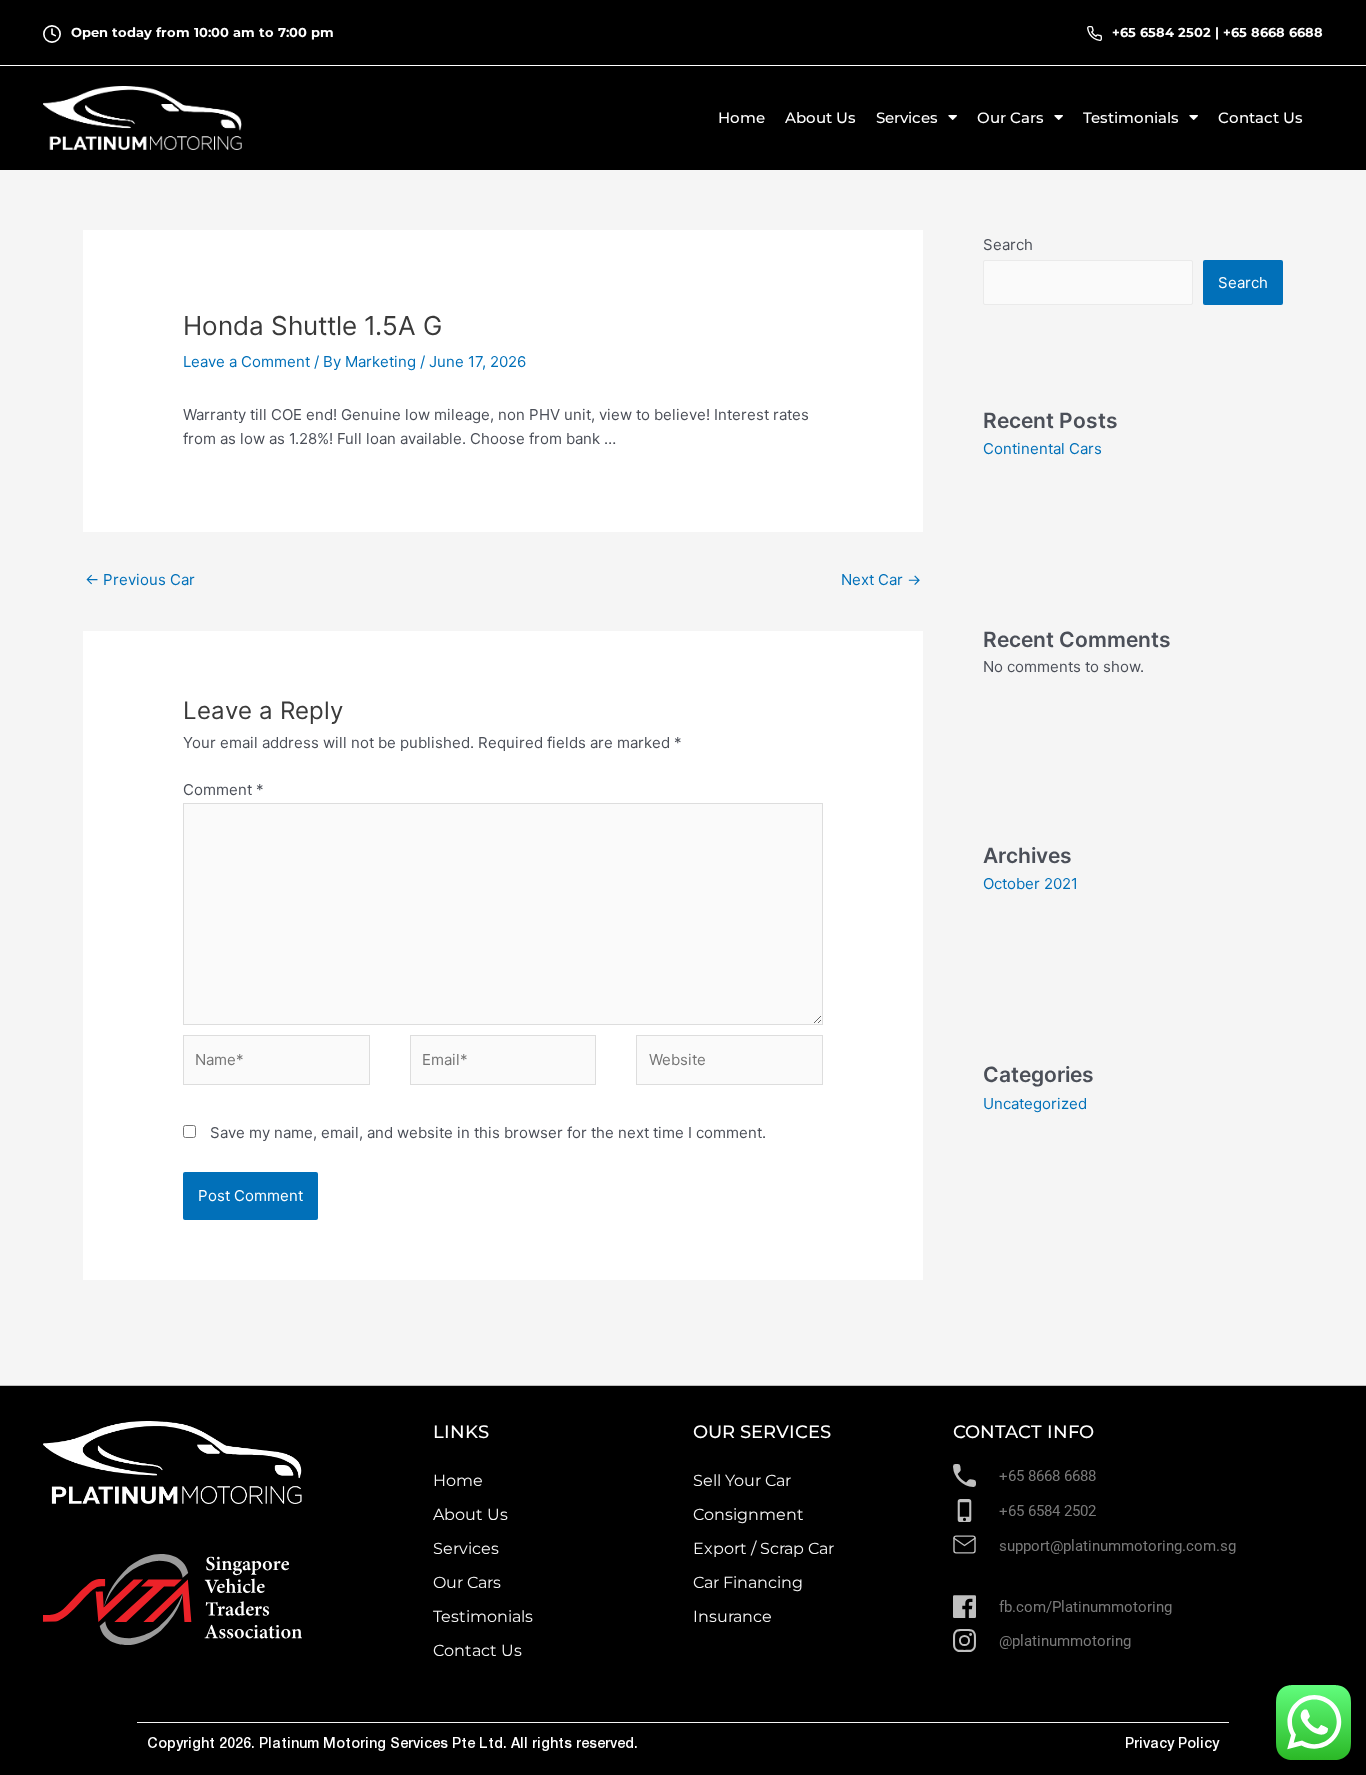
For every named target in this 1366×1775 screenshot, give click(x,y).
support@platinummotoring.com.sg (1117, 1546)
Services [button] (907, 117)
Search (1008, 244)
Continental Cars (1042, 448)
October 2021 (1030, 883)
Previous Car (140, 579)
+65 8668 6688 (1273, 32)
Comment (223, 789)
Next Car (881, 579)
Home (741, 117)
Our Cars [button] (1010, 117)
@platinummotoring (1065, 1641)
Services (466, 1548)
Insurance (732, 1616)
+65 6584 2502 (1161, 32)
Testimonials (483, 1616)
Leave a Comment (246, 361)
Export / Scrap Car (763, 1548)
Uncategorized (1035, 1103)
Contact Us (1260, 117)
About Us (820, 117)
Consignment (748, 1514)
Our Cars (467, 1582)
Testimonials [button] (1131, 117)
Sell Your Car (742, 1480)
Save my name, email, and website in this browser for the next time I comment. (488, 1132)
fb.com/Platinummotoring (1085, 1607)
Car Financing (748, 1582)
